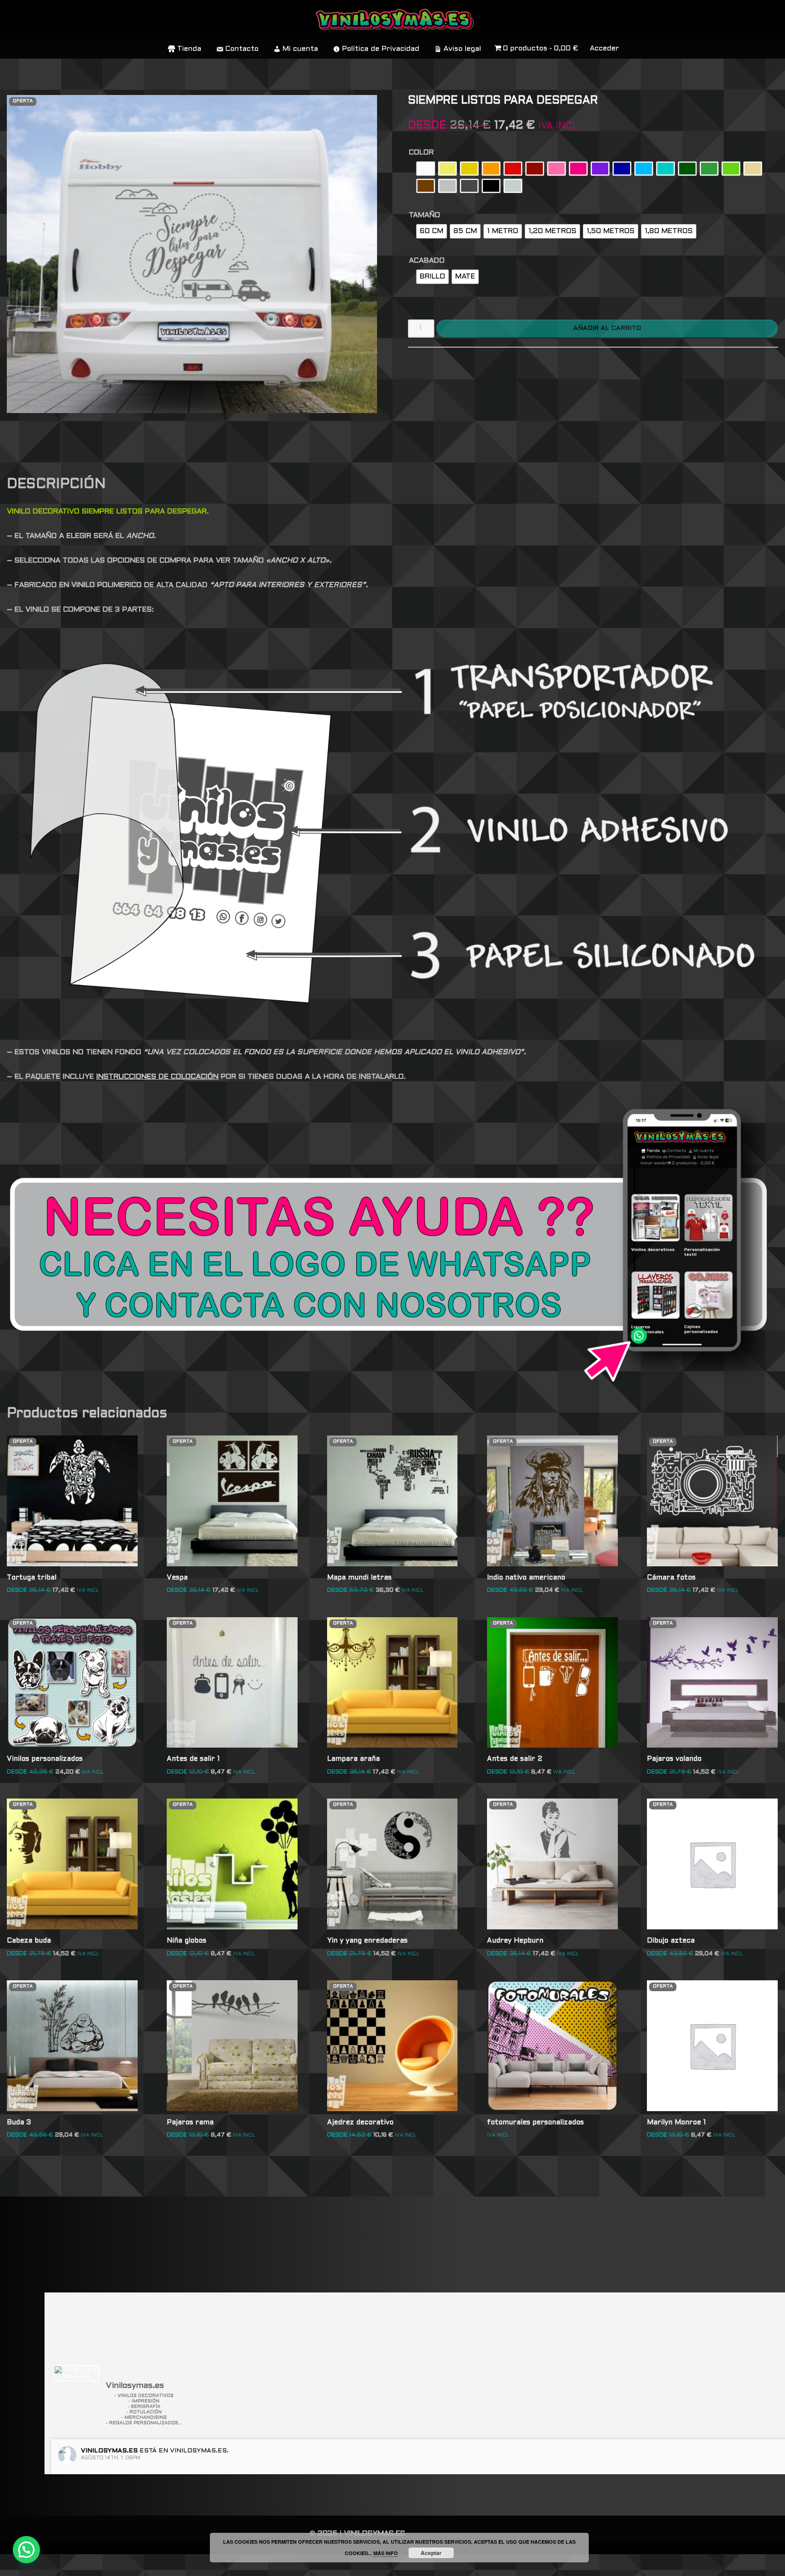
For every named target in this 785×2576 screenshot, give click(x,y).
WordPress (138, 2565)
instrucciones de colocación (157, 1077)
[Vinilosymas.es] (76, 2373)
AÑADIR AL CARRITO (607, 328)
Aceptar (431, 2553)
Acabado (427, 261)
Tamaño (425, 215)
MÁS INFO (386, 2553)
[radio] (426, 169)
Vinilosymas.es (109, 2451)
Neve (17, 2565)
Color (421, 152)
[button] (26, 2550)
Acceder (604, 48)
